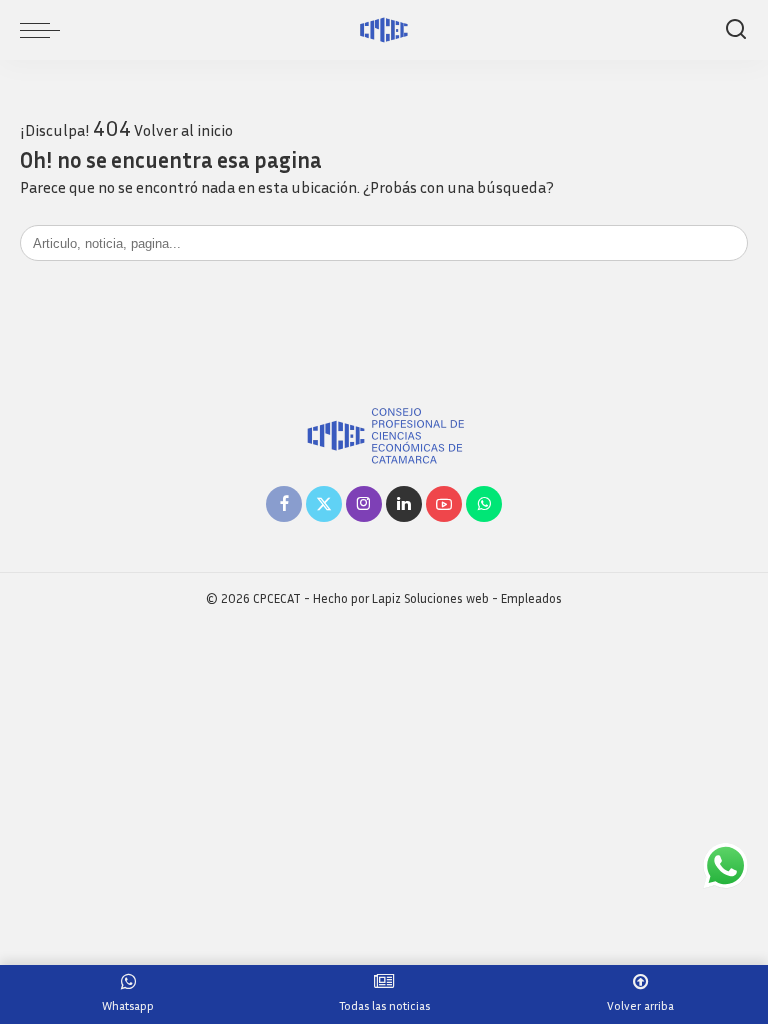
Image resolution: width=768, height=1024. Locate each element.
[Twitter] (324, 504)
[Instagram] (364, 504)
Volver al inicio (183, 130)
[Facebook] (284, 504)
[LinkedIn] (404, 504)
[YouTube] (444, 504)
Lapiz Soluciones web (430, 598)
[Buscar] (736, 30)
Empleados (531, 598)
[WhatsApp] (484, 504)
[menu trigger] (45, 30)
